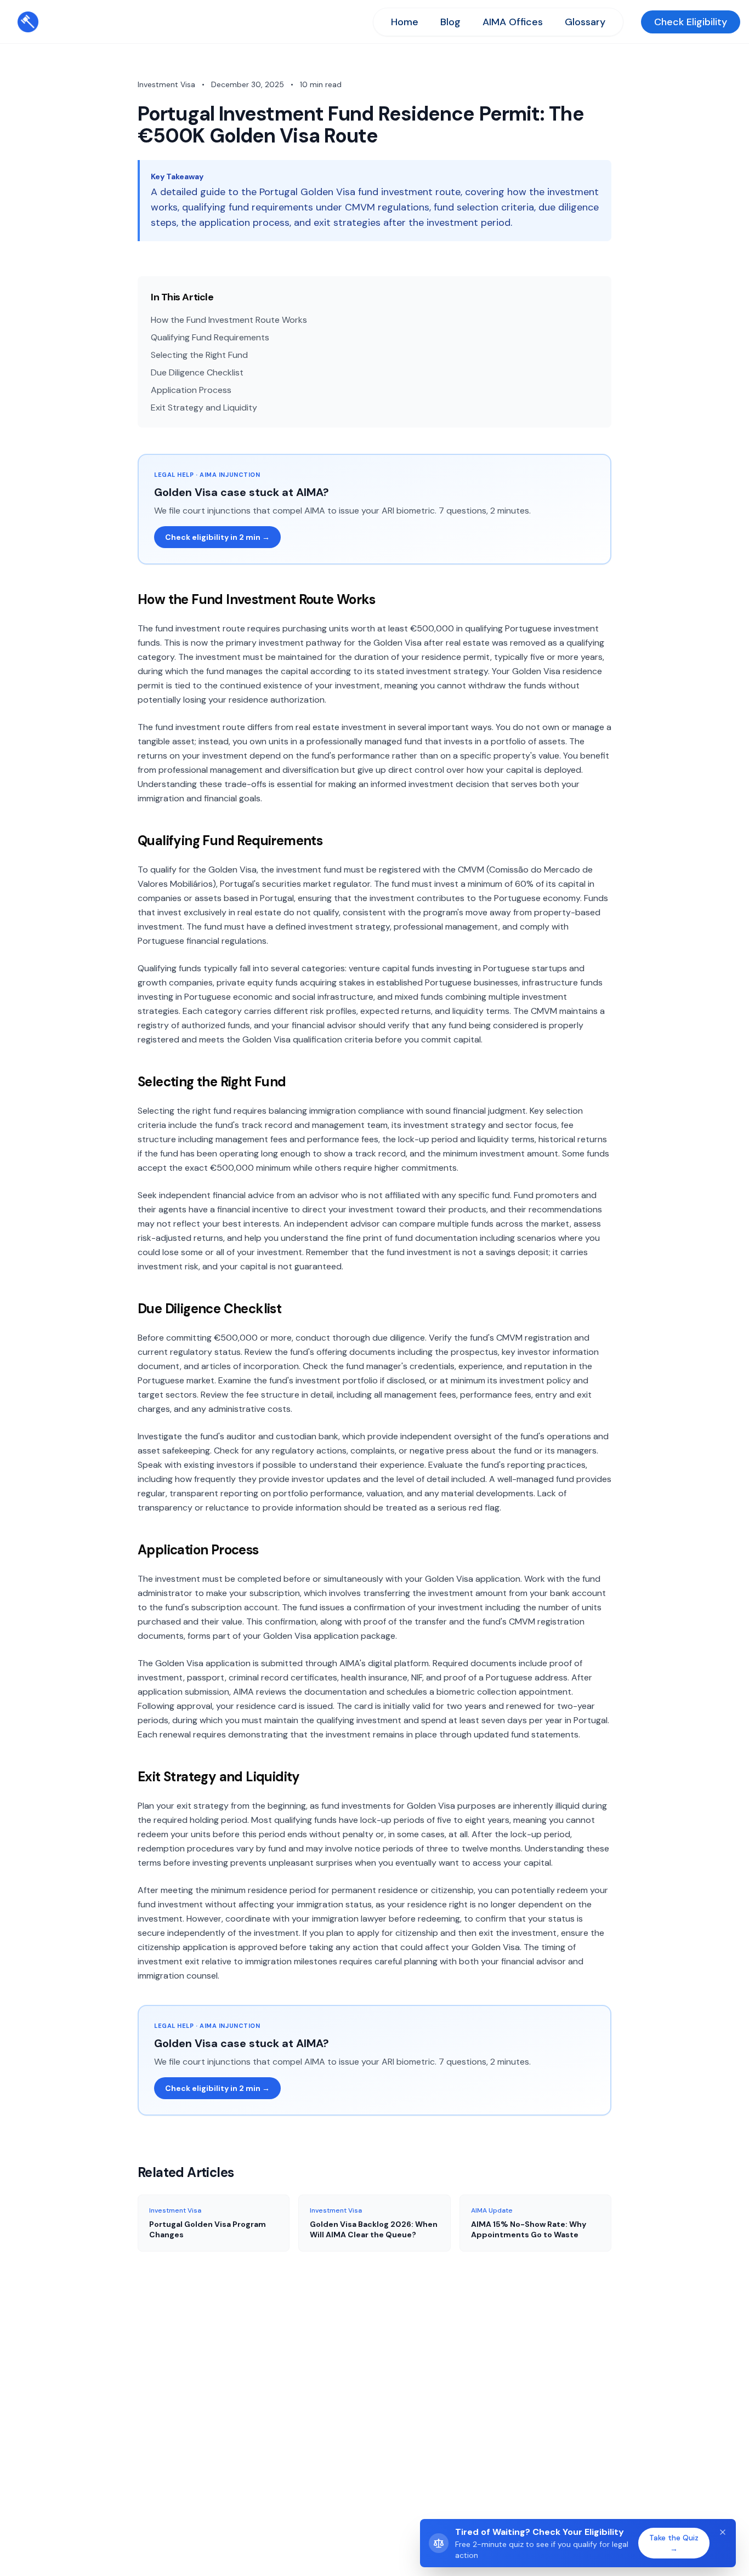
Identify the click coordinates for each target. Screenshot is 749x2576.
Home (405, 22)
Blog (450, 22)
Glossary (585, 22)
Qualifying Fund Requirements (210, 337)
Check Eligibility (691, 22)
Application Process (191, 390)
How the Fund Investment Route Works (229, 320)
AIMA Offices (513, 22)
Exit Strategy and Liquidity (204, 408)
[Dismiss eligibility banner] (723, 2532)
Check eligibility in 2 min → (217, 537)
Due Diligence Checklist (197, 372)
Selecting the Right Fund (199, 355)
